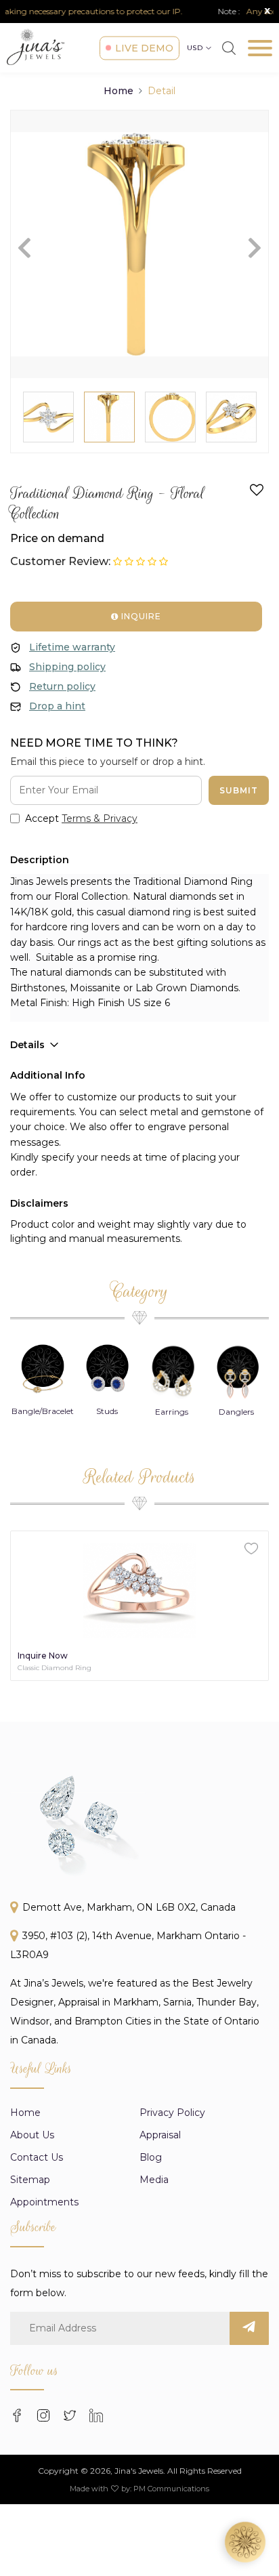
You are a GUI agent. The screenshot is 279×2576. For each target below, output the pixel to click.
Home (119, 91)
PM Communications (171, 2489)
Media (154, 2180)
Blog (151, 2157)
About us (32, 2135)
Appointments (44, 2202)
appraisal (160, 2135)
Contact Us (37, 2157)
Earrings (172, 1412)
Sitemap (30, 2180)
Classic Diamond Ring (55, 1668)
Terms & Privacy (100, 818)
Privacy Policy (172, 2113)
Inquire (140, 616)
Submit (239, 790)
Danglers (236, 1412)
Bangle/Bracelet (43, 1411)
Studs (107, 1411)
